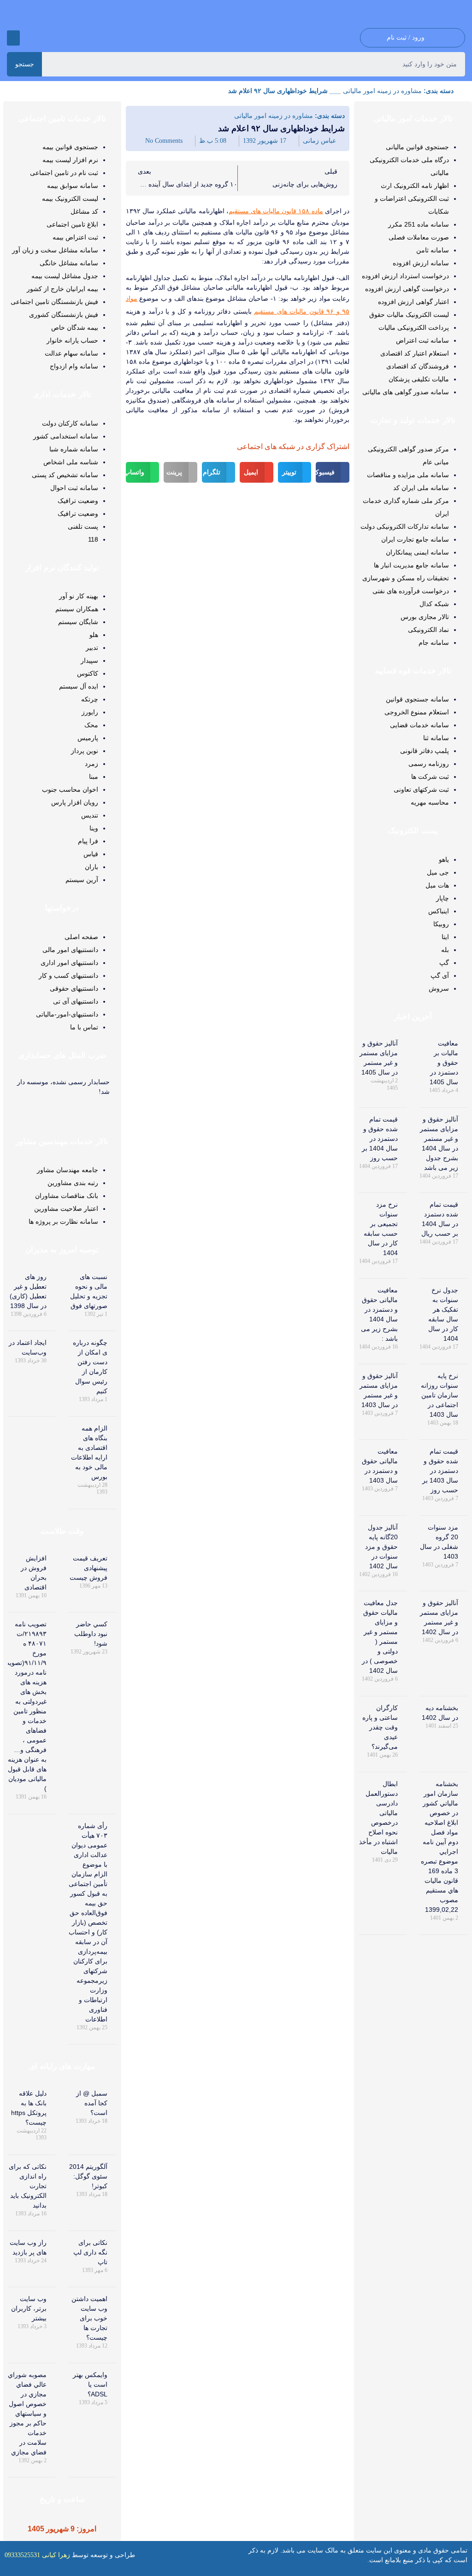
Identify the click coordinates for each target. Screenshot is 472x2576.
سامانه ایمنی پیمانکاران (417, 552)
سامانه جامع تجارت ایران (415, 539)
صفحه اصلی (81, 937)
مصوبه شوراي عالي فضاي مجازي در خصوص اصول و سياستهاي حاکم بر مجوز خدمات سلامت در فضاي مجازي (27, 2413)
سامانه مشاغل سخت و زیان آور (55, 250)
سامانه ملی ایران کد (421, 488)
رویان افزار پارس (75, 802)
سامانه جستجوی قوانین (417, 699)
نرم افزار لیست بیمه (70, 160)
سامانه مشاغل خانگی (69, 263)
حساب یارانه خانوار (72, 340)
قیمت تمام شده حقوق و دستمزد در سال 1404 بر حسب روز (380, 1139)
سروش (439, 988)
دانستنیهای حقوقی (74, 988)
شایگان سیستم (78, 622)
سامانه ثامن (433, 250)
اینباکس (439, 911)
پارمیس (88, 738)
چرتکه (90, 699)
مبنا (94, 777)
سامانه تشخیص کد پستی (65, 475)
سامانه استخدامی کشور (66, 436)
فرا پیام (88, 841)
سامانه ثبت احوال (74, 488)
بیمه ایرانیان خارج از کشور (62, 289)
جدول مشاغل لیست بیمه (65, 276)
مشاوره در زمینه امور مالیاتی (382, 91)
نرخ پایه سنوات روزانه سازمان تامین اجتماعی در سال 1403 (440, 1395)
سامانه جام (434, 643)
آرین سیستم (82, 880)
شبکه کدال (434, 604)
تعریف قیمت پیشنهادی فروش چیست (88, 1568)
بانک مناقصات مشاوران (67, 1196)
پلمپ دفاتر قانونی (425, 751)
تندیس (90, 815)
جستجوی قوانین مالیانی (417, 147)
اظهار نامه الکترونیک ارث (415, 186)
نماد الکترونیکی (428, 630)
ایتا (445, 937)
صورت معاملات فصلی (419, 237)
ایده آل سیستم (79, 686)
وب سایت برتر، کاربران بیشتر (29, 2308)
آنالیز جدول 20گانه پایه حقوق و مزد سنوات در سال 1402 (381, 1547)
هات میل (437, 885)
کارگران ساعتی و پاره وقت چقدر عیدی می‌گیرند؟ (380, 1727)
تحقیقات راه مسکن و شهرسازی (406, 578)
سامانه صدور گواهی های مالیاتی (406, 392)
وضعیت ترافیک (78, 501)
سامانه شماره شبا (74, 449)
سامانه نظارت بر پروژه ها (63, 1221)
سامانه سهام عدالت (71, 353)
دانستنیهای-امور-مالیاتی (67, 1014)
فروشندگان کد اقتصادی (418, 366)
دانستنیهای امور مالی (70, 950)
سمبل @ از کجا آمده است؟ (92, 2103)
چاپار (442, 898)
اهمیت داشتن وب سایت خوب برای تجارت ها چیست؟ (89, 2318)
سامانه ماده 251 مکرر (419, 224)
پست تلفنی (83, 526)
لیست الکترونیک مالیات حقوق (409, 315)
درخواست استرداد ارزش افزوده (405, 276)
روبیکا (441, 924)
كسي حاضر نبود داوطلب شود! (91, 1634)
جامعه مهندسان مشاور (68, 1170)
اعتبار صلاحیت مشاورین (66, 1209)
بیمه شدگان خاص (75, 327)
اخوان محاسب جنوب (70, 789)
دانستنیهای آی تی (76, 1001)
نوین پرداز (85, 751)
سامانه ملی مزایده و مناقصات (408, 475)
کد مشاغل (84, 211)
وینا (94, 828)
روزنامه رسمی (429, 764)
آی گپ (440, 975)
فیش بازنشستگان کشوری (64, 315)
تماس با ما (84, 1027)
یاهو (444, 859)
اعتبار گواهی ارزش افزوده (413, 302)
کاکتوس (88, 673)
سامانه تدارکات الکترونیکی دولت (405, 526)
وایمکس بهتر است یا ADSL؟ (90, 2384)
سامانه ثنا (436, 738)
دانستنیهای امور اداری (69, 963)
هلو (94, 635)
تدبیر (92, 648)
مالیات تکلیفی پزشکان (419, 379)
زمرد (91, 764)
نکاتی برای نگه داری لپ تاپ (90, 2252)
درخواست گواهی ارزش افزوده (407, 289)
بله (445, 950)
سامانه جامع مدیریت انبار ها (411, 565)
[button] (13, 38)
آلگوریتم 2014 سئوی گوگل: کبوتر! (88, 2176)
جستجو (25, 64)
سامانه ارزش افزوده (421, 263)
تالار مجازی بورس (425, 617)
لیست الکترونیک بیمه (70, 199)
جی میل (438, 872)
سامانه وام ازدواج (74, 366)
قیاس (91, 854)
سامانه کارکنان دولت (70, 423)
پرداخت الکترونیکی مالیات (414, 327)
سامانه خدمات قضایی (419, 725)
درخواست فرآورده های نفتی (411, 591)
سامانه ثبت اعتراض (422, 340)
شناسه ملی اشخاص (71, 462)
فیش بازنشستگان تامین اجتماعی (54, 302)
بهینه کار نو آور (79, 596)
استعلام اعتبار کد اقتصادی (415, 353)
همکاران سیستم (77, 609)
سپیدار (89, 660)
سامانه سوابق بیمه (73, 186)
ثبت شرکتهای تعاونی (421, 789)
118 (93, 539)
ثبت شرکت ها (430, 777)
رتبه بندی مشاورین (73, 1183)
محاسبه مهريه (430, 802)
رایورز (90, 712)
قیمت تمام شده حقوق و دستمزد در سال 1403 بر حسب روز (440, 1471)
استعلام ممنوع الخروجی (417, 712)
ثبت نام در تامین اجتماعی (64, 173)
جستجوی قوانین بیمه (70, 147)
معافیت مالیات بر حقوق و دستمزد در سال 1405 (444, 1063)
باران (91, 867)
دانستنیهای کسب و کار (68, 975)
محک (91, 725)
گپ (444, 963)
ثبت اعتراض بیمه (75, 237)
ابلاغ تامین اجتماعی (72, 224)
